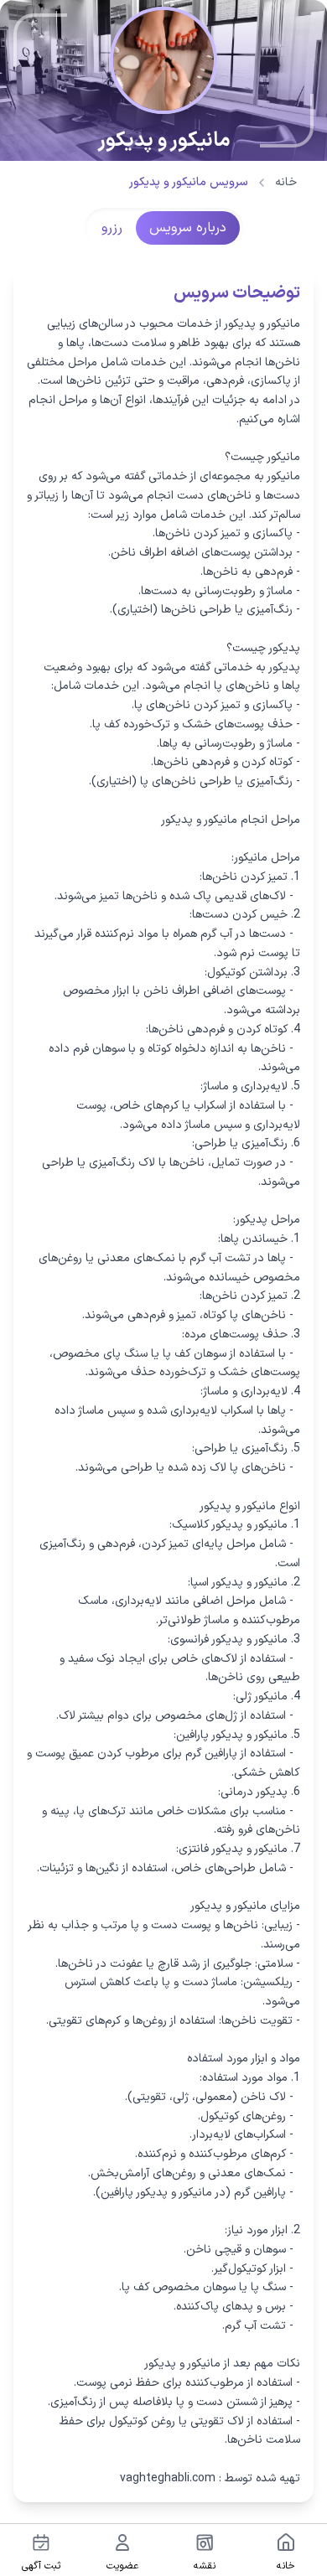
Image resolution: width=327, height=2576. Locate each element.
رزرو (112, 228)
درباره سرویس (188, 228)
